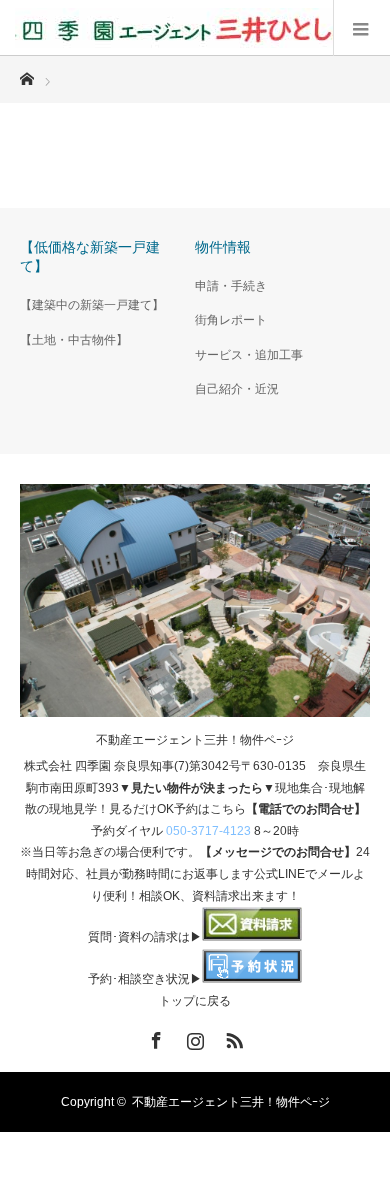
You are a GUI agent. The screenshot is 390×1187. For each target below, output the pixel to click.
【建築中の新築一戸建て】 (92, 305)
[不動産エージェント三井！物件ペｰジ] (174, 28)
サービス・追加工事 (249, 355)
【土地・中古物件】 (74, 340)
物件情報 (223, 247)
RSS (232, 1037)
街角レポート (231, 320)
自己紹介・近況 (237, 389)
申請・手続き (231, 286)
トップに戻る (195, 1001)
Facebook (154, 1037)
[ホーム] (26, 73)
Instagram (193, 1037)
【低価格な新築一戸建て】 (90, 256)
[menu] (361, 28)
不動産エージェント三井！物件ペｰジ (195, 740)
